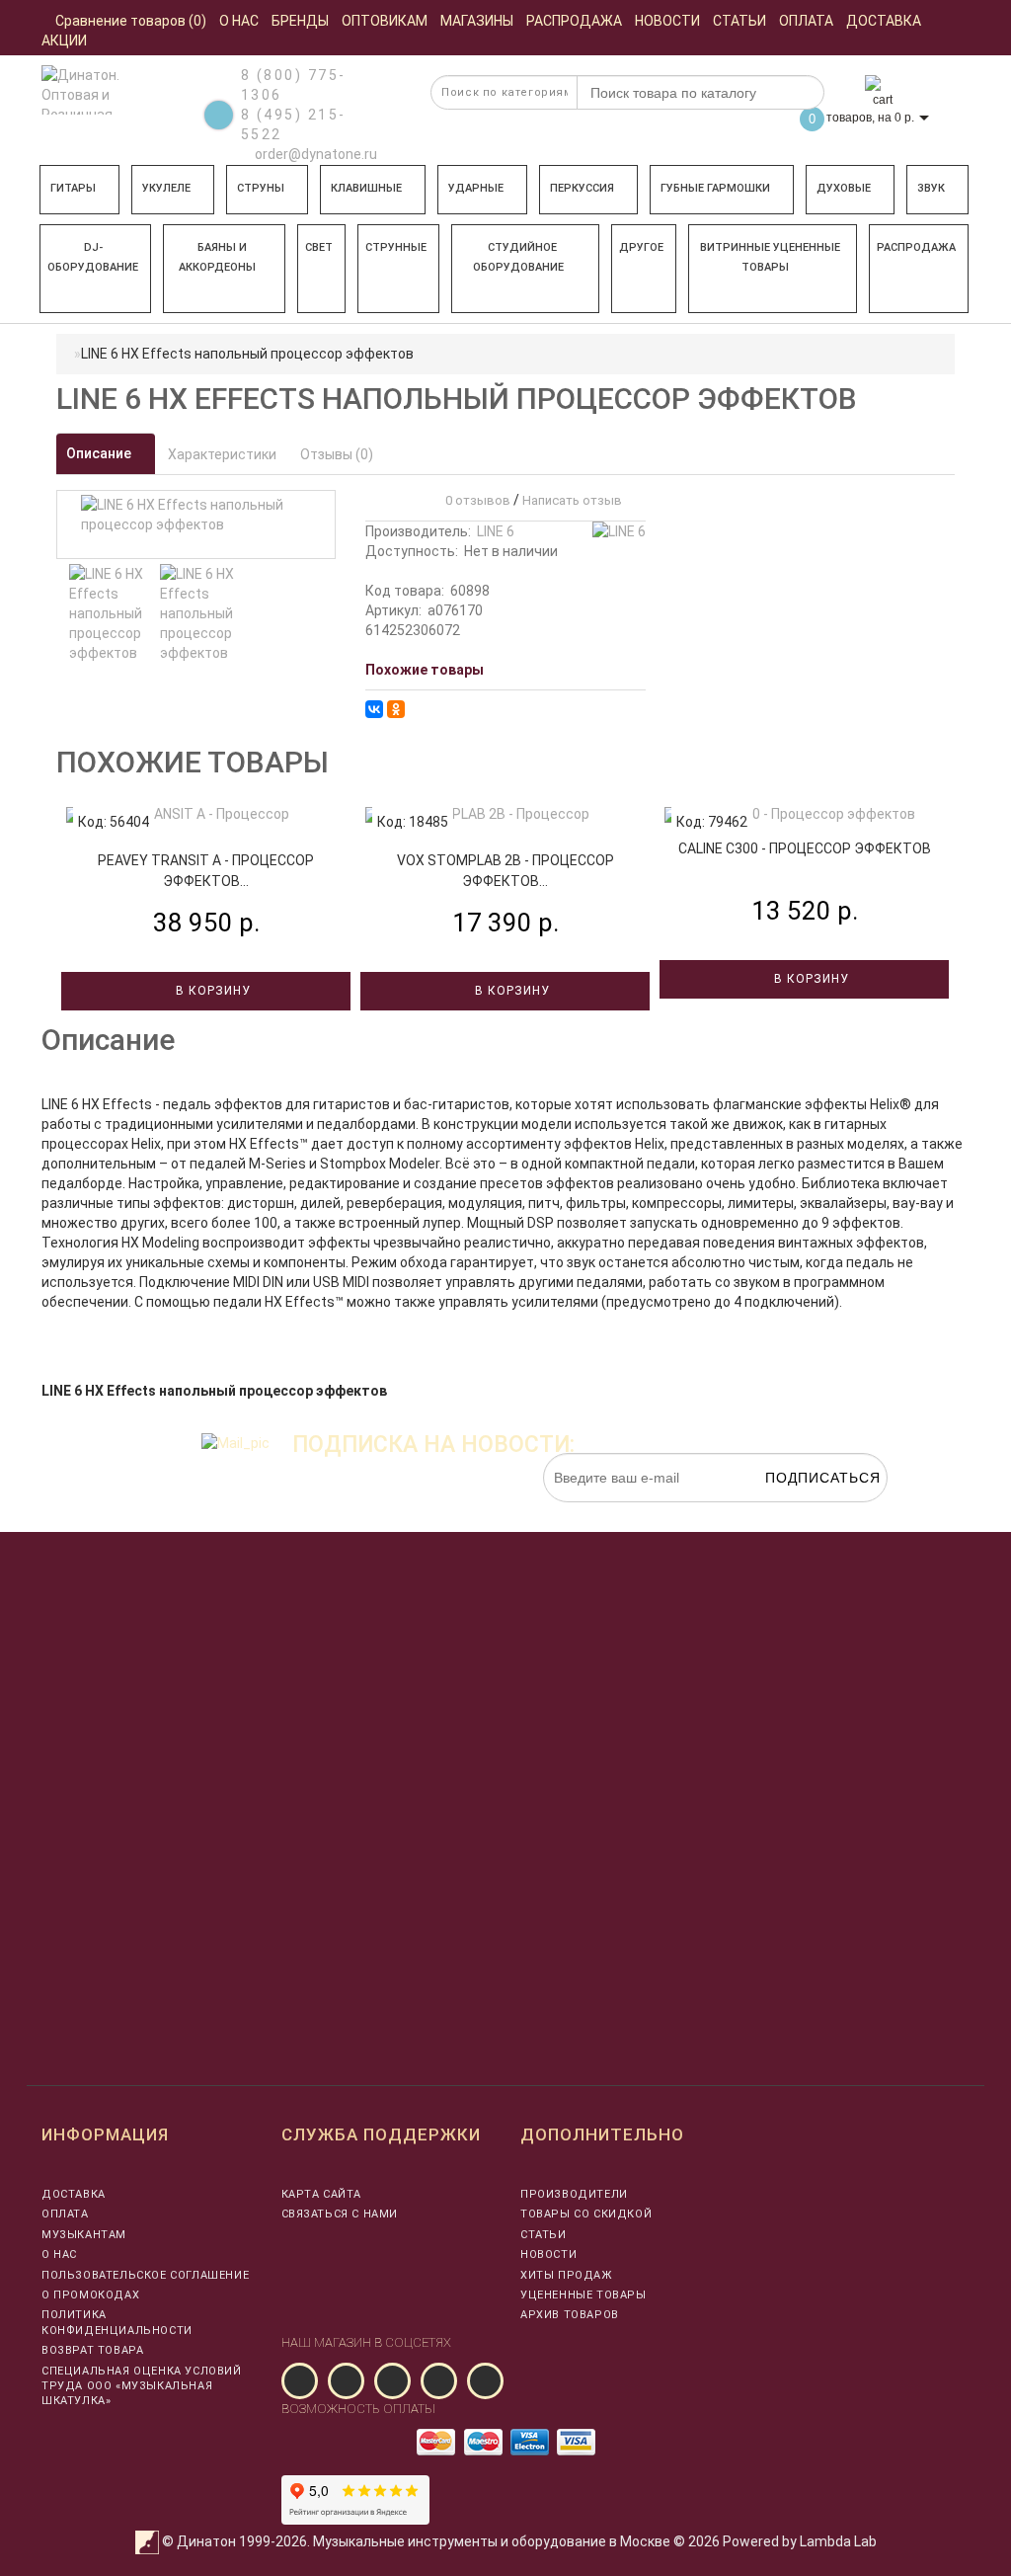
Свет (319, 247)
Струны (261, 188)
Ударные (476, 188)
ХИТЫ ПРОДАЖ (566, 2275)
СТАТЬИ (544, 2235)
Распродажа (916, 247)
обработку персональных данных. (795, 1512)
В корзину (211, 991)
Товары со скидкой (586, 2214)
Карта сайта (322, 2194)
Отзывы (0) (337, 454)
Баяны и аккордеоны (217, 257)
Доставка (74, 2194)
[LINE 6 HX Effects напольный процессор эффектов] (110, 613)
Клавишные (366, 188)
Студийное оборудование (518, 257)
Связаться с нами (340, 2214)
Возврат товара (92, 2350)
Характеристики (222, 454)
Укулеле (166, 188)
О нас (59, 2254)
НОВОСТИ (548, 2254)
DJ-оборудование (93, 257)
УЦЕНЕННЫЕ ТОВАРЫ (583, 2295)
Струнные (396, 247)
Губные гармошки (715, 188)
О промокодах (90, 2295)
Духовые (844, 188)
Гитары (73, 188)
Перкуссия (582, 188)
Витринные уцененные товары (770, 257)
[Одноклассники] (396, 709)
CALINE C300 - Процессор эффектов (805, 848)
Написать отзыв (572, 500)
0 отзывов (475, 500)
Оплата (65, 2214)
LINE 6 (496, 531)
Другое (641, 247)
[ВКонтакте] (374, 709)
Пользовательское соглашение (145, 2275)
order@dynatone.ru (314, 154)
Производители (574, 2194)
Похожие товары (425, 670)
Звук (931, 188)
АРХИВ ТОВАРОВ (570, 2315)
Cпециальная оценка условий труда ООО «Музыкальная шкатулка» (142, 2386)
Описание (100, 453)
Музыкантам (84, 2235)
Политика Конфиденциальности (117, 2322)
